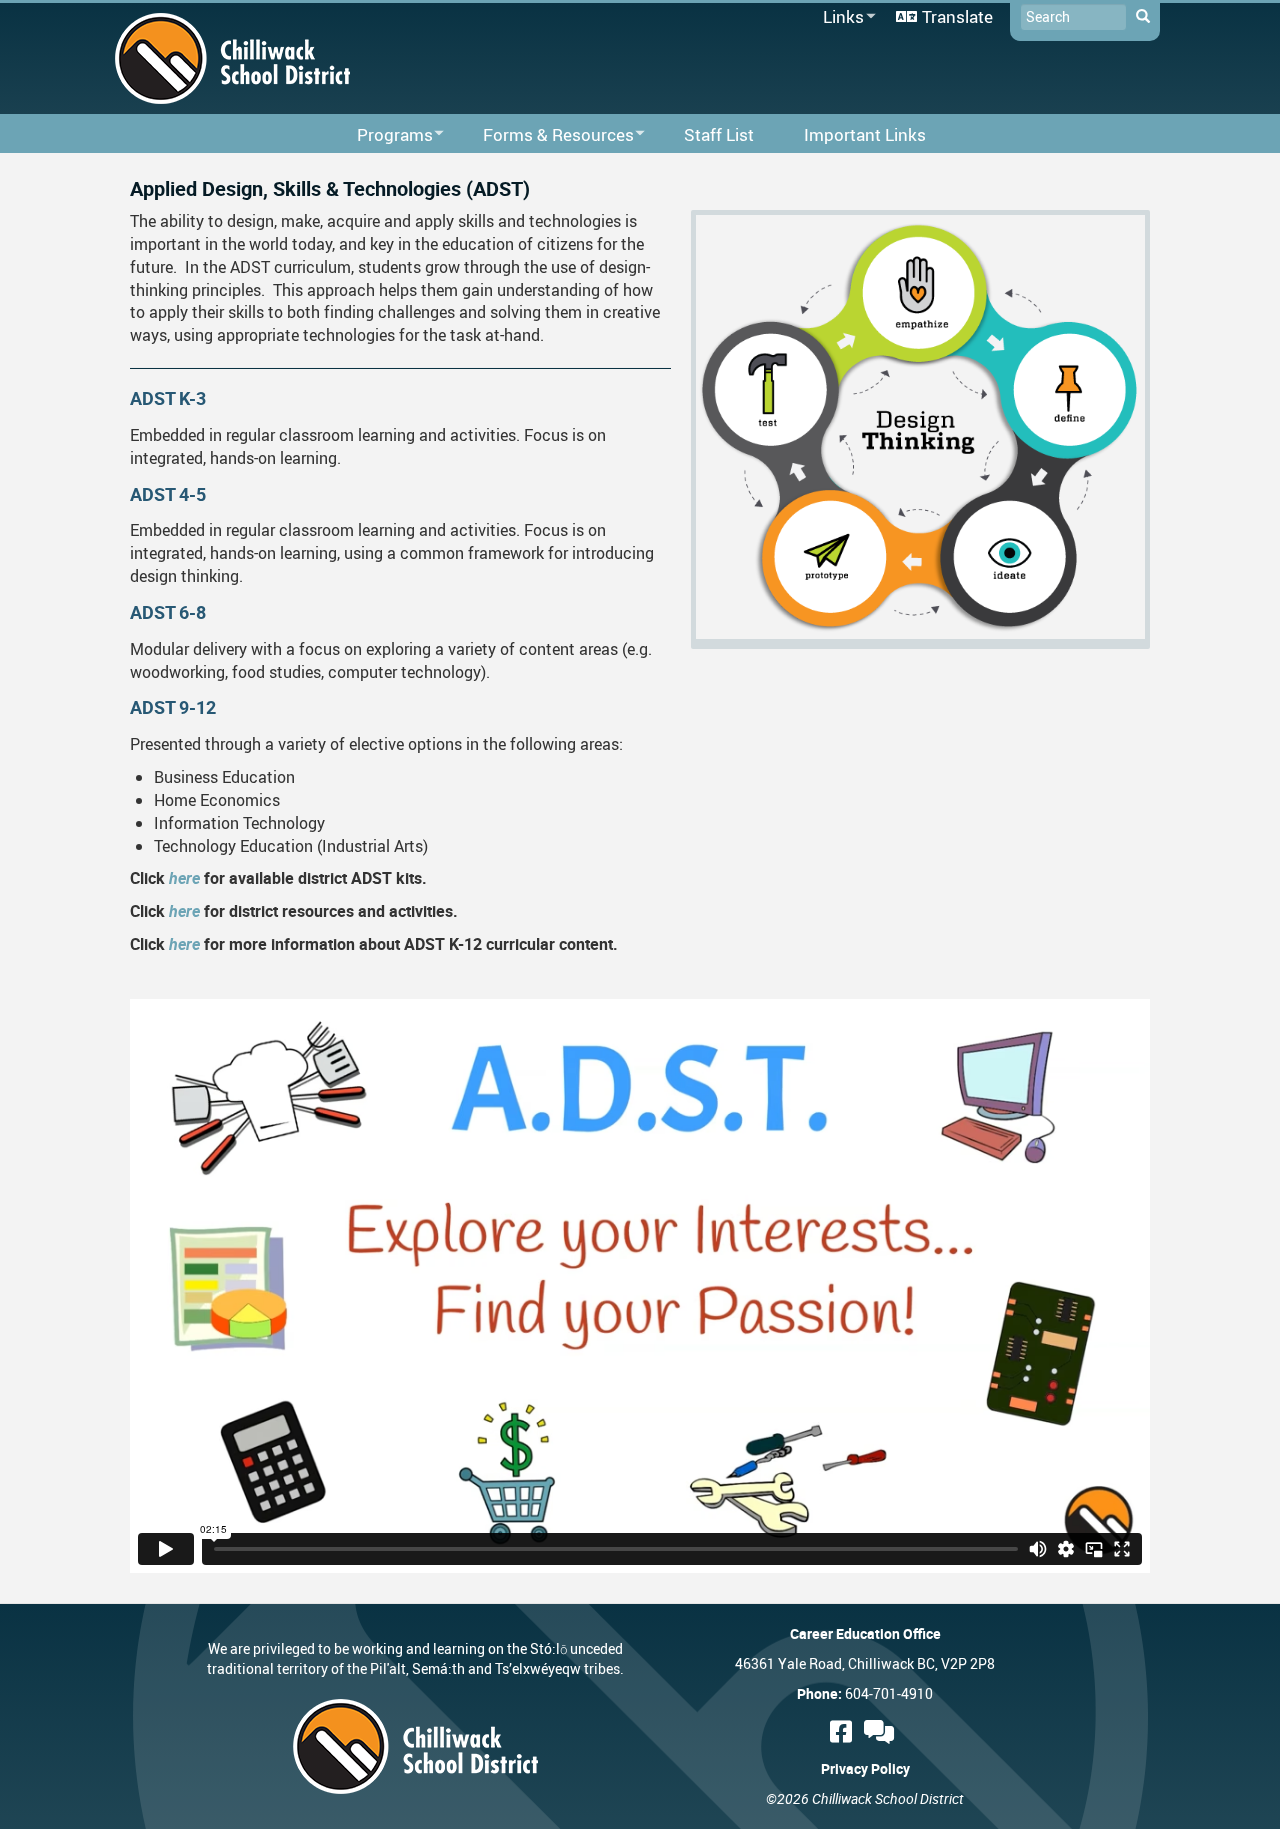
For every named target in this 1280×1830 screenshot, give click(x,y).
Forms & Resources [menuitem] (545, 135)
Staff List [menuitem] (719, 134)
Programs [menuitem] (382, 135)
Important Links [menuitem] (865, 134)
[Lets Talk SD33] (882, 1731)
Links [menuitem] (840, 17)
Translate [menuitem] (957, 16)
